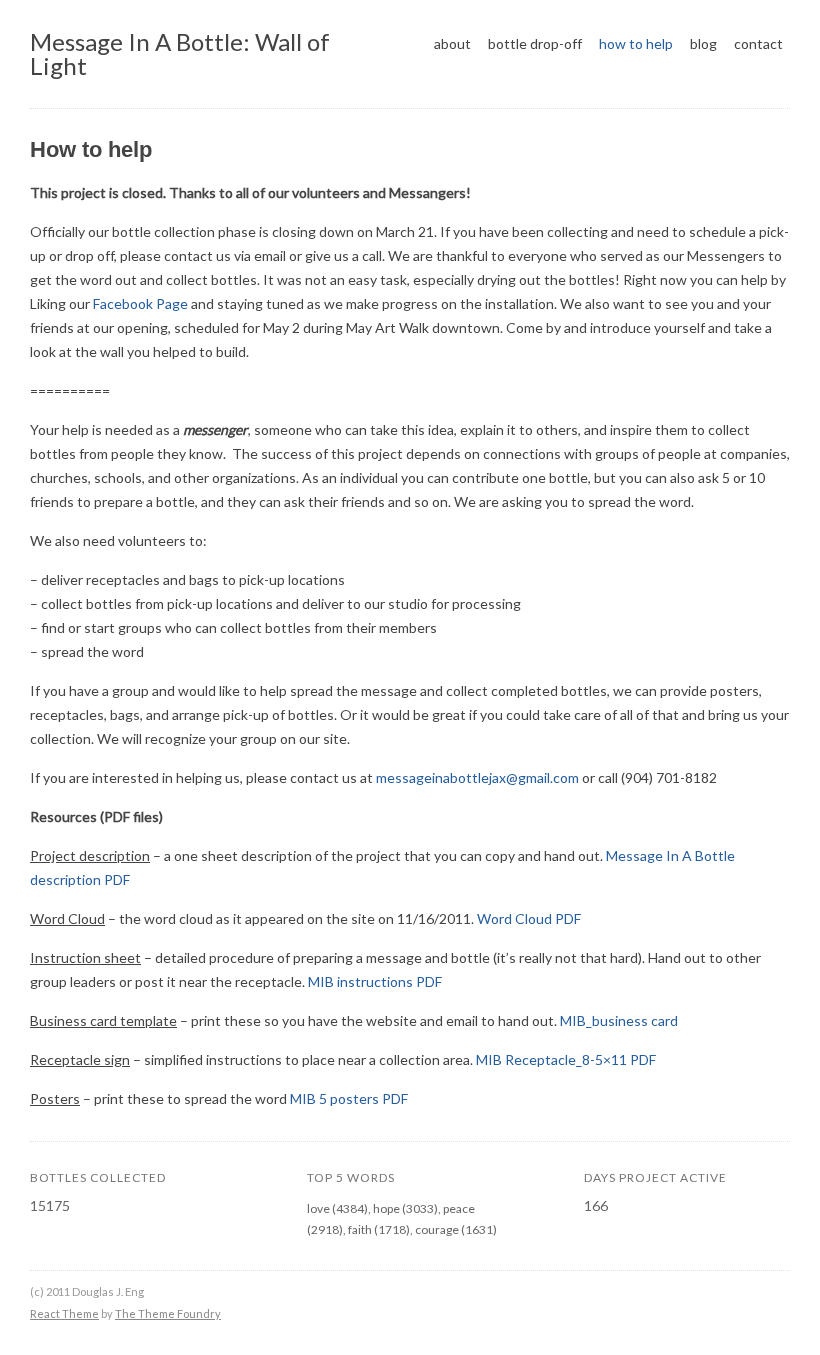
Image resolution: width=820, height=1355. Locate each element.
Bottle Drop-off (535, 43)
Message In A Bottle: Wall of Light (180, 53)
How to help (636, 43)
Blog (703, 43)
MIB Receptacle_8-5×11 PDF (566, 1059)
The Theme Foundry (168, 1313)
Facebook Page (140, 303)
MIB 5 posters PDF (349, 1098)
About (452, 43)
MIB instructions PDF (375, 981)
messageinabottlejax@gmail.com (477, 777)
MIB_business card (619, 1020)
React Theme (64, 1313)
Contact (758, 43)
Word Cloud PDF (529, 918)
